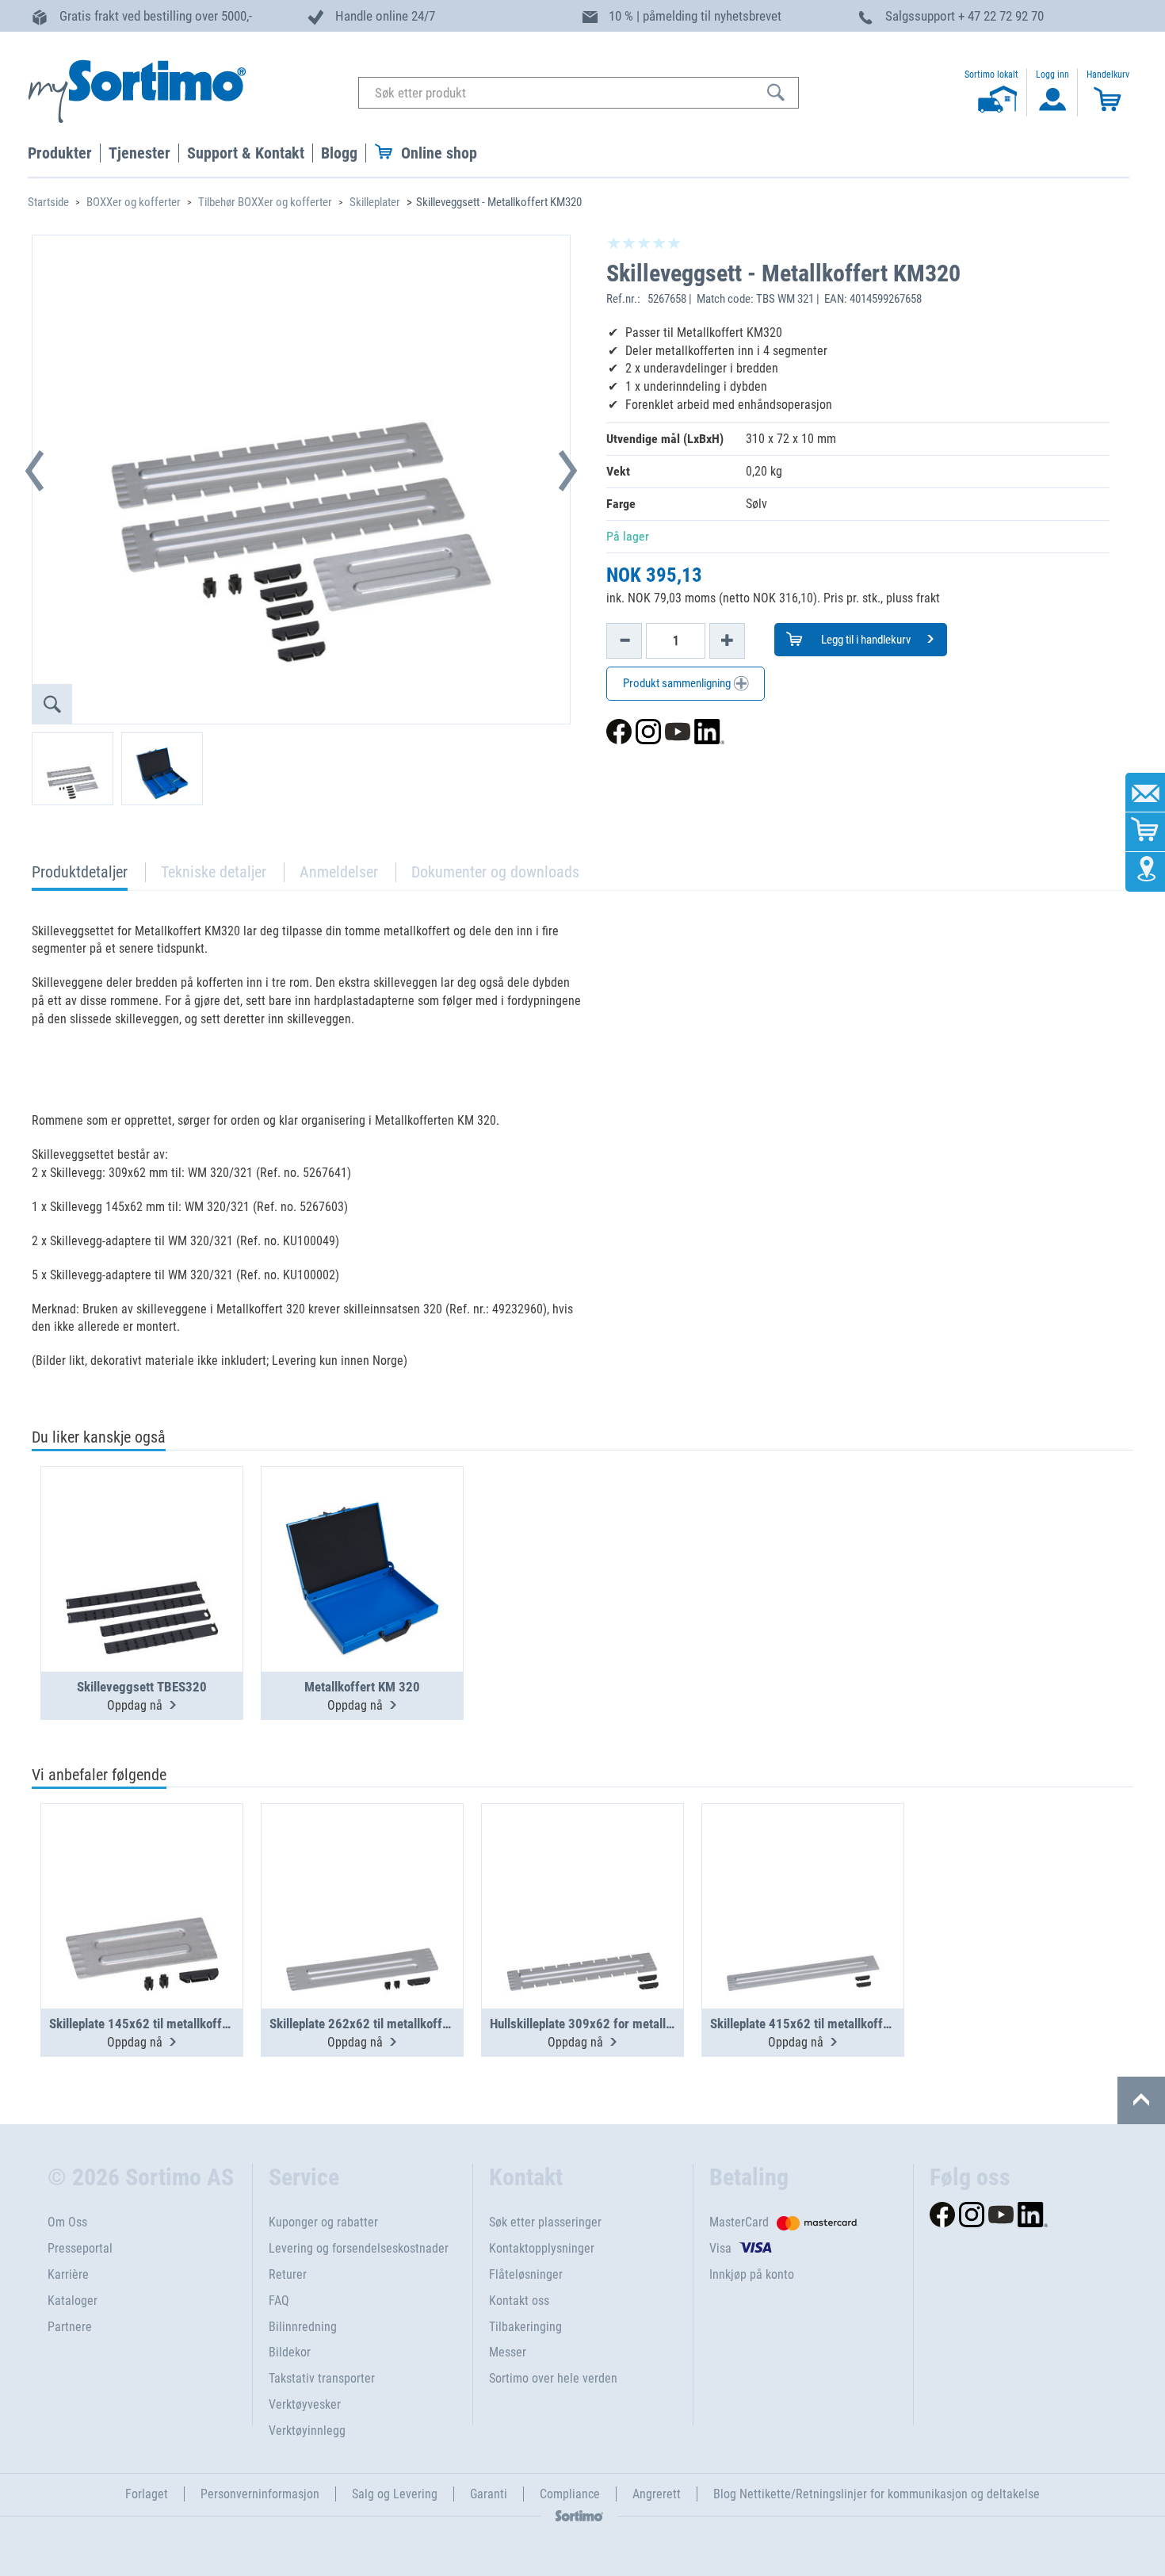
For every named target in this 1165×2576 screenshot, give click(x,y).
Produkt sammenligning (678, 683)
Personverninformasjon (260, 2494)
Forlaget (147, 2494)
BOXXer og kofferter (134, 202)
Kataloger (73, 2301)
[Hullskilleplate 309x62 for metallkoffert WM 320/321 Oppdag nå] (582, 1867)
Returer (288, 2274)
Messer (508, 2352)
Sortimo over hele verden (553, 2378)
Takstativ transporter (322, 2378)
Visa (720, 2248)
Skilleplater (375, 202)
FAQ (279, 2301)
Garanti (489, 2494)
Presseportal (80, 2248)
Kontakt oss (519, 2301)
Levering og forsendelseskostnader (359, 2248)
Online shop (439, 153)
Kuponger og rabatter (323, 2222)
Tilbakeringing (525, 2327)
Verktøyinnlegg (307, 2431)
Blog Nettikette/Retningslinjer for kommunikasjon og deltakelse (877, 2494)
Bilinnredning (303, 2327)
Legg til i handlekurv (865, 640)
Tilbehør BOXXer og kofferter (265, 202)
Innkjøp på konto (752, 2274)
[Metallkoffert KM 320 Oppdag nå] (362, 1531)
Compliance (570, 2494)
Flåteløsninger (526, 2274)
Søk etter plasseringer (545, 2222)
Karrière (68, 2274)
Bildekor (290, 2352)
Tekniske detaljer (214, 872)
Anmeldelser (339, 872)
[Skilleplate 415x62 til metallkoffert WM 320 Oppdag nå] (803, 1867)
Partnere (70, 2327)
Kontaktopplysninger (542, 2248)
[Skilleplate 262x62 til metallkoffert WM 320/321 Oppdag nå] (362, 1867)
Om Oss (67, 2222)
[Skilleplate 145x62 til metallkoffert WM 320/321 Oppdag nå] (142, 1867)
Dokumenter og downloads (495, 872)
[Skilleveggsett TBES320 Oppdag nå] (142, 1531)
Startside (48, 202)
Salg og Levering (395, 2494)
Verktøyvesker (305, 2404)
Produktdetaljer (80, 876)
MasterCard (739, 2222)
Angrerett (657, 2494)
